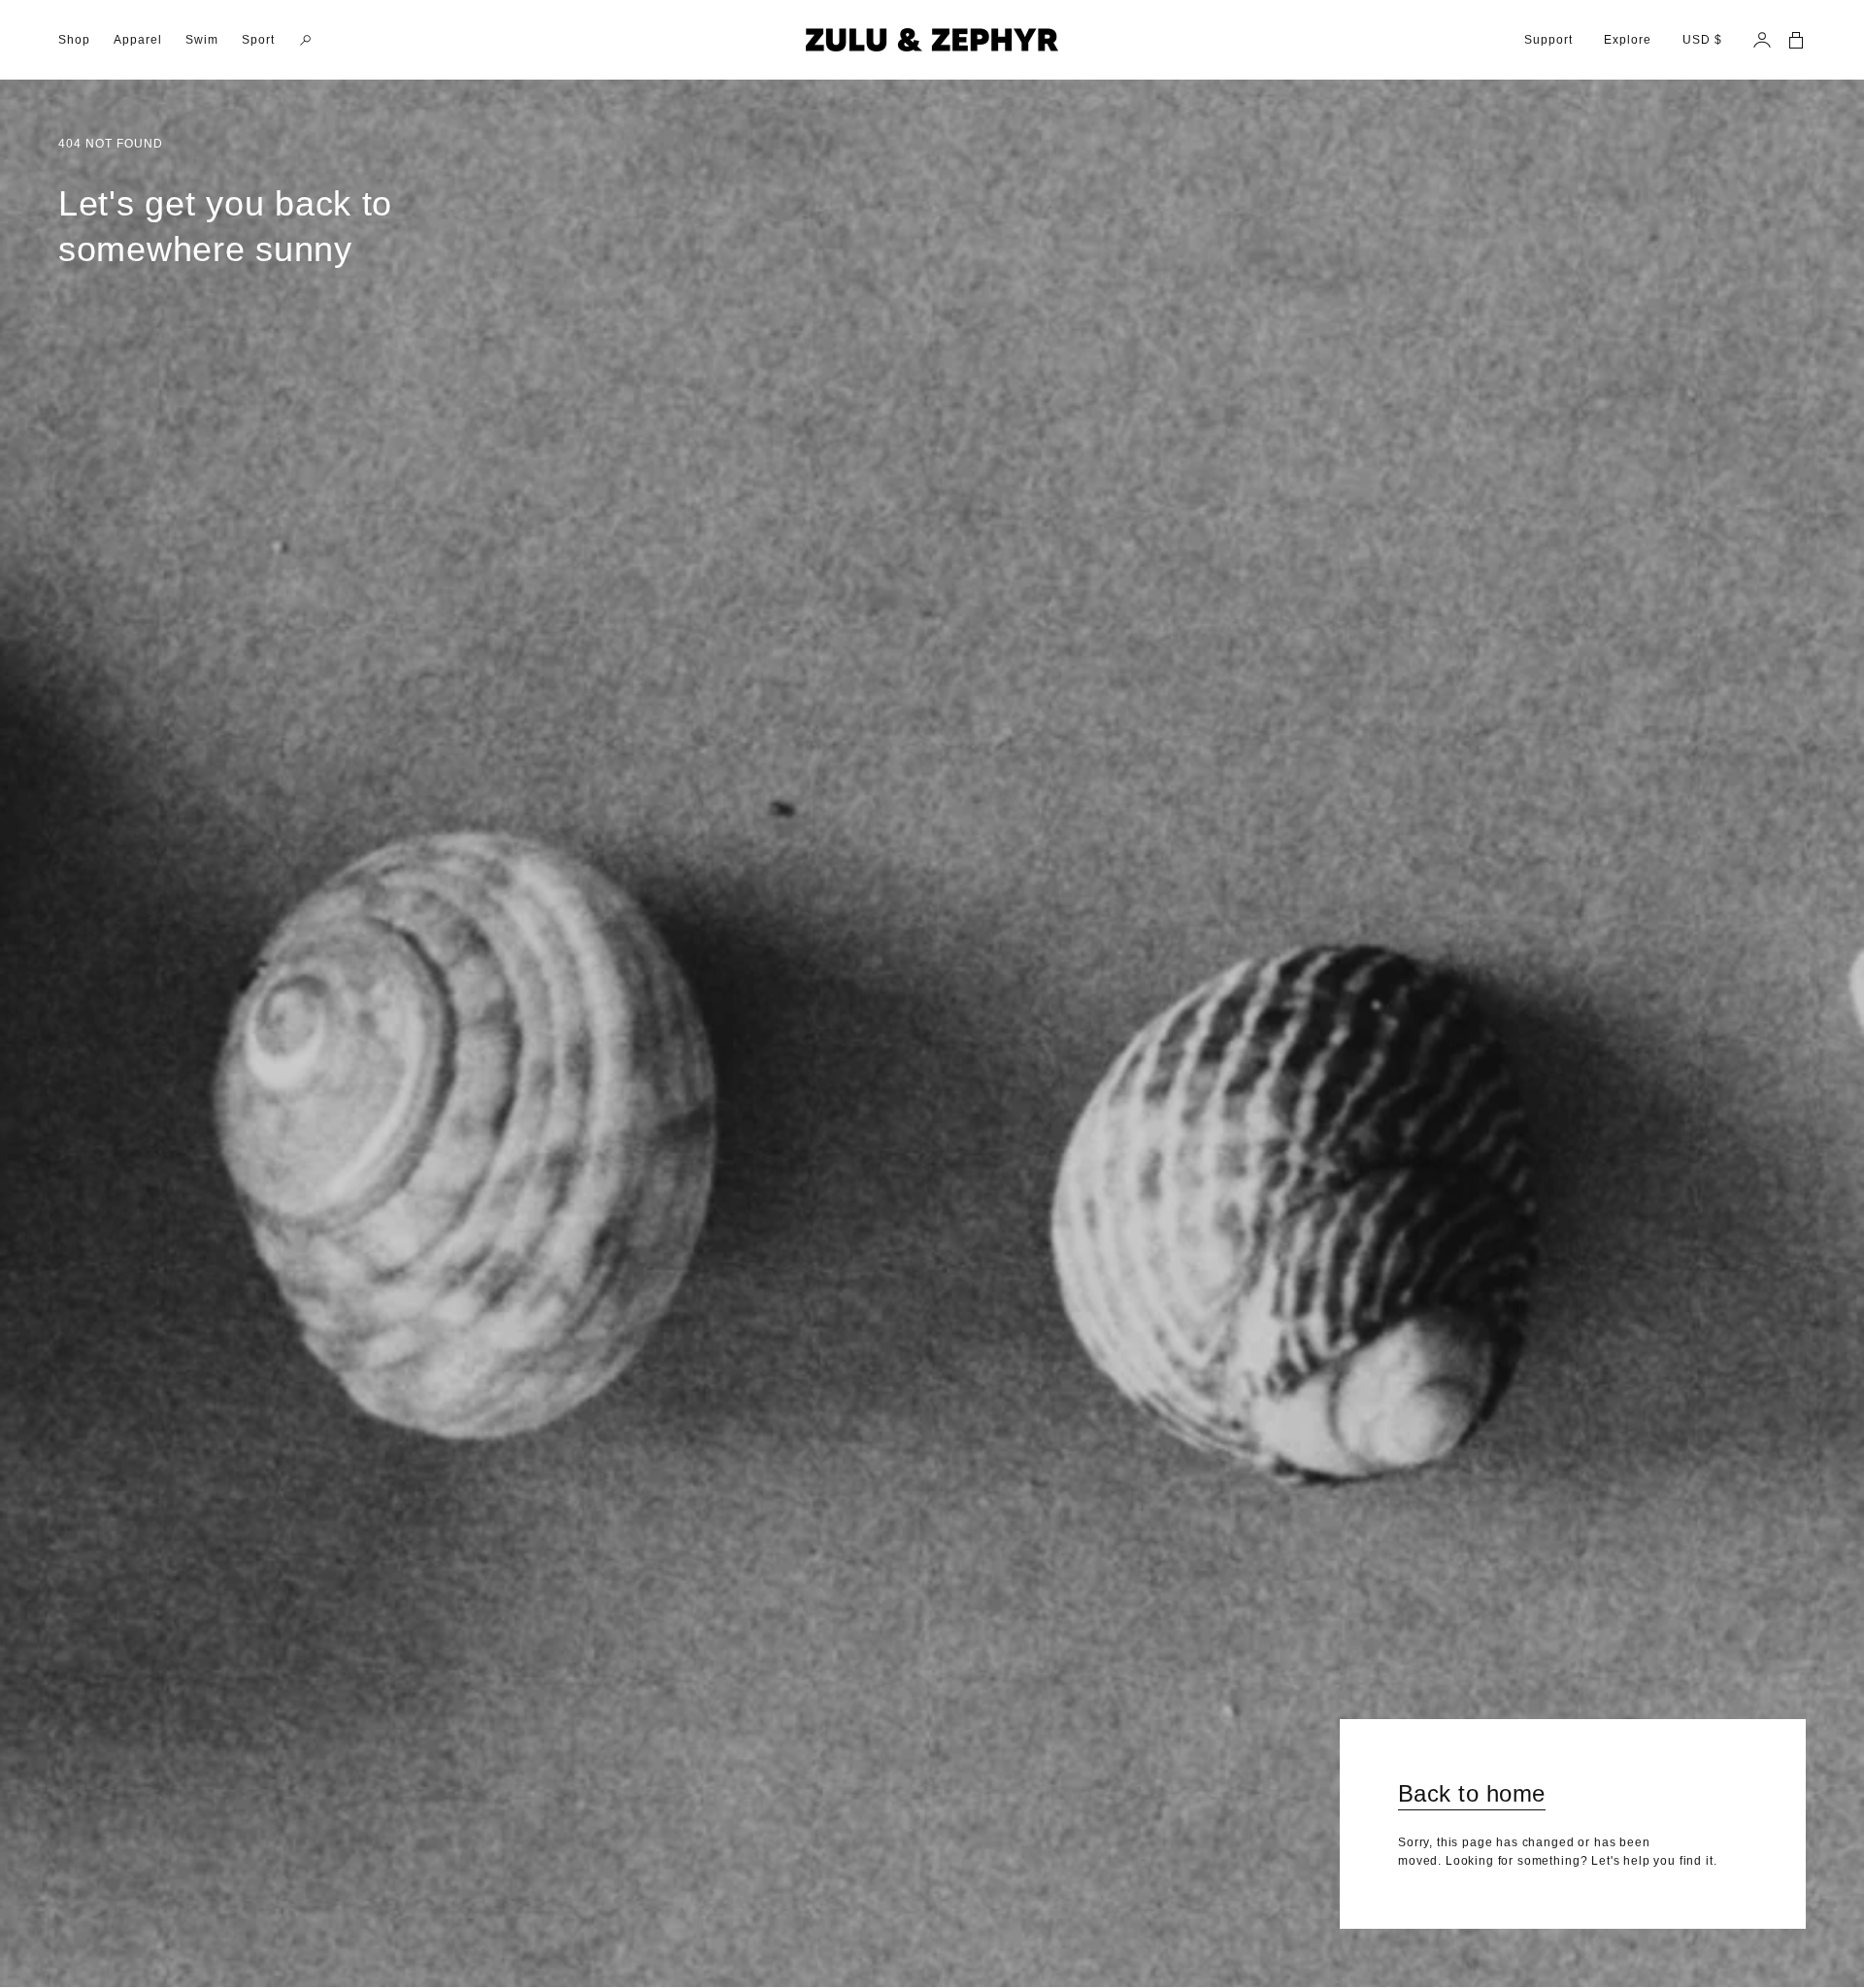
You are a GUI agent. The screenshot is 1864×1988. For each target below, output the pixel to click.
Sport (258, 40)
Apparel (138, 40)
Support (1548, 40)
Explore (1628, 40)
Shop (74, 40)
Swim (202, 40)
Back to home (1472, 1793)
